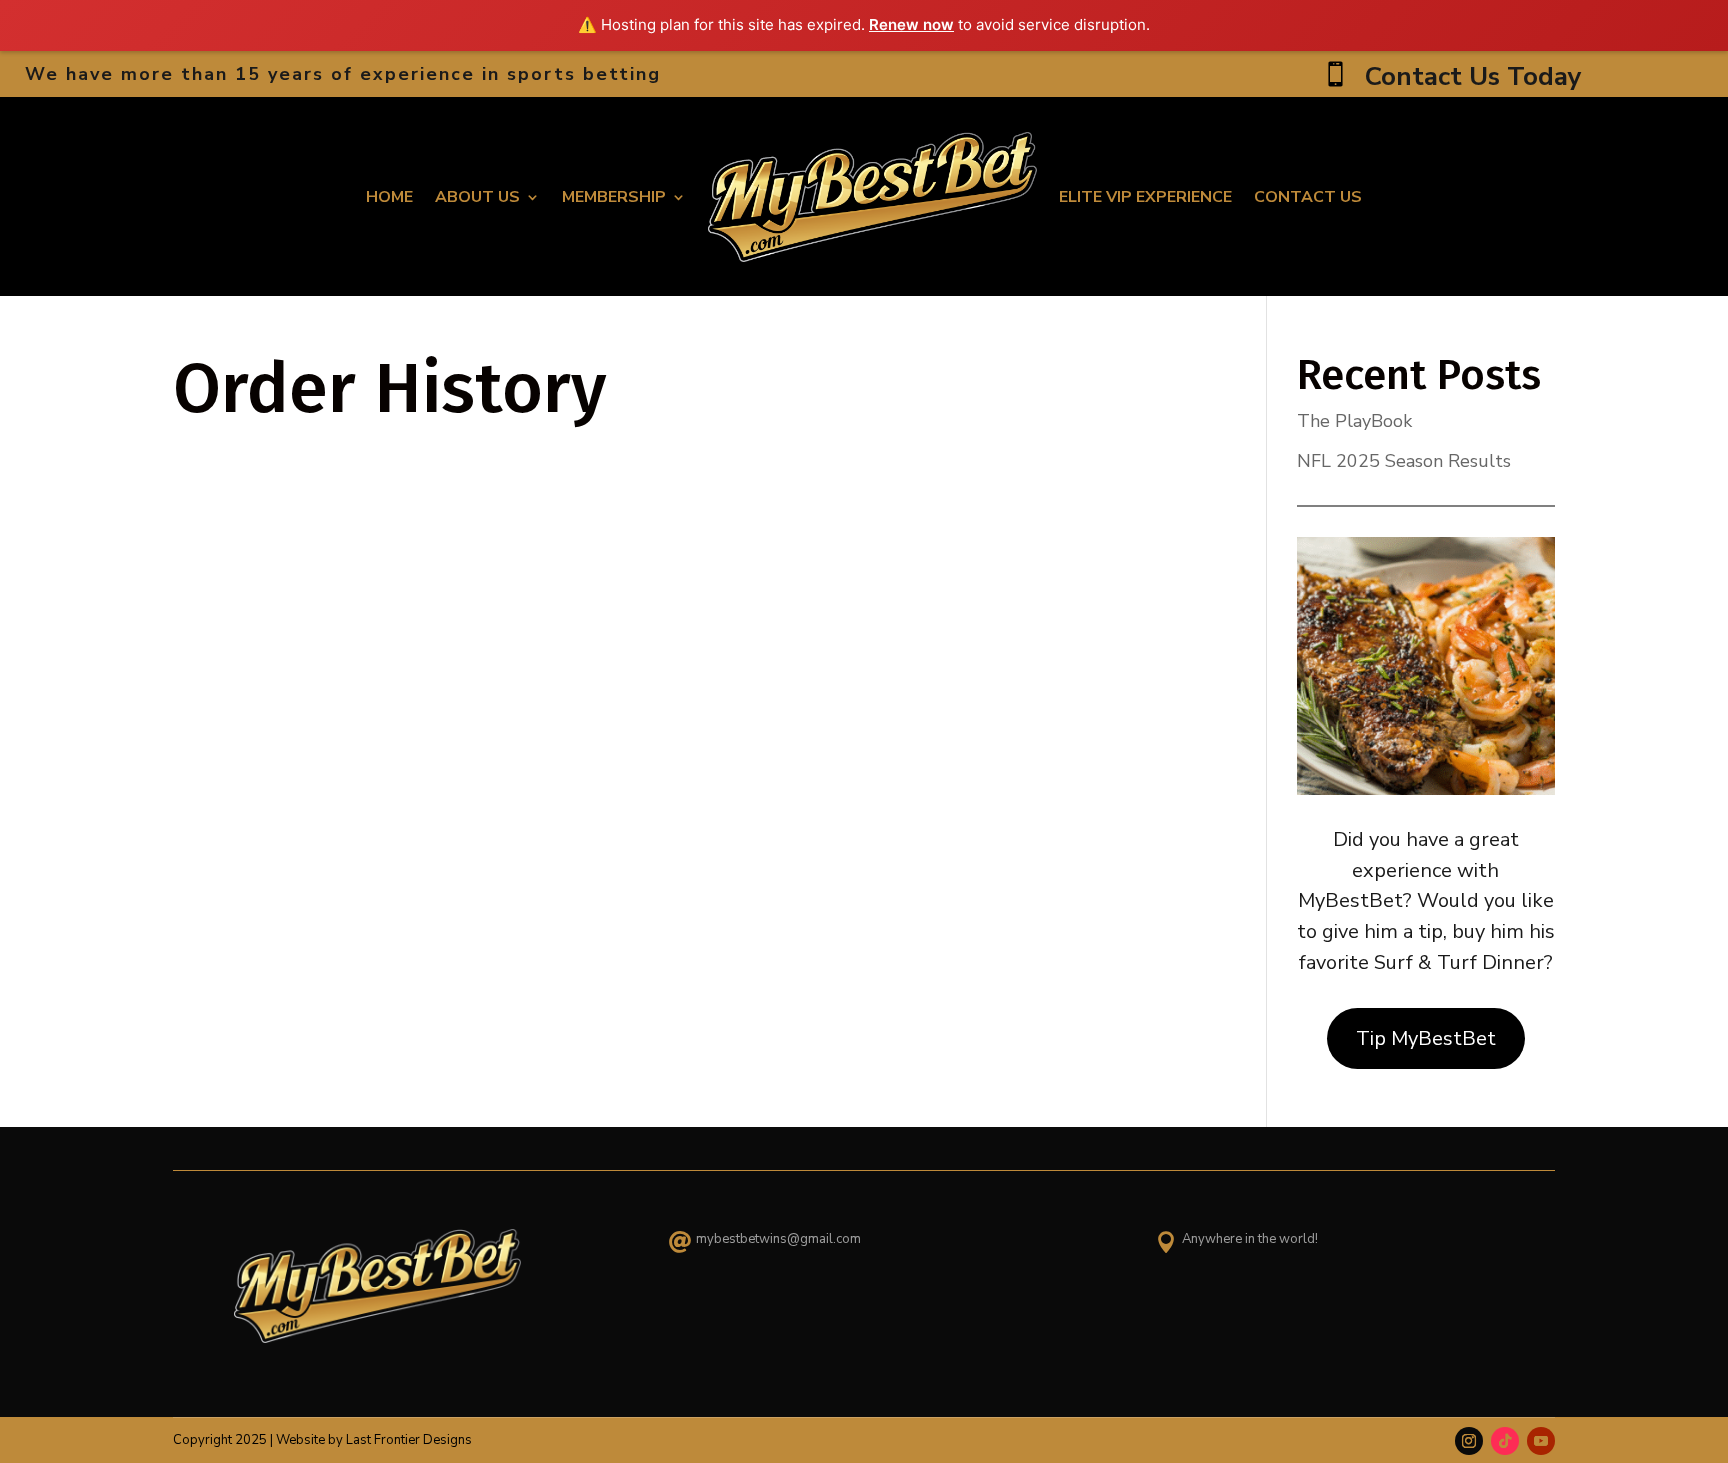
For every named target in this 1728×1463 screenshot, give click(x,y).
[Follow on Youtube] (1541, 1441)
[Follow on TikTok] (1505, 1441)
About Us (477, 197)
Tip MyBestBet (1426, 1038)
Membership (614, 197)
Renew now (911, 24)
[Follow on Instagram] (1469, 1441)
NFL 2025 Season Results (1404, 461)
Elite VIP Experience (1145, 197)
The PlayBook (1354, 421)
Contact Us (1308, 197)
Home (389, 197)
